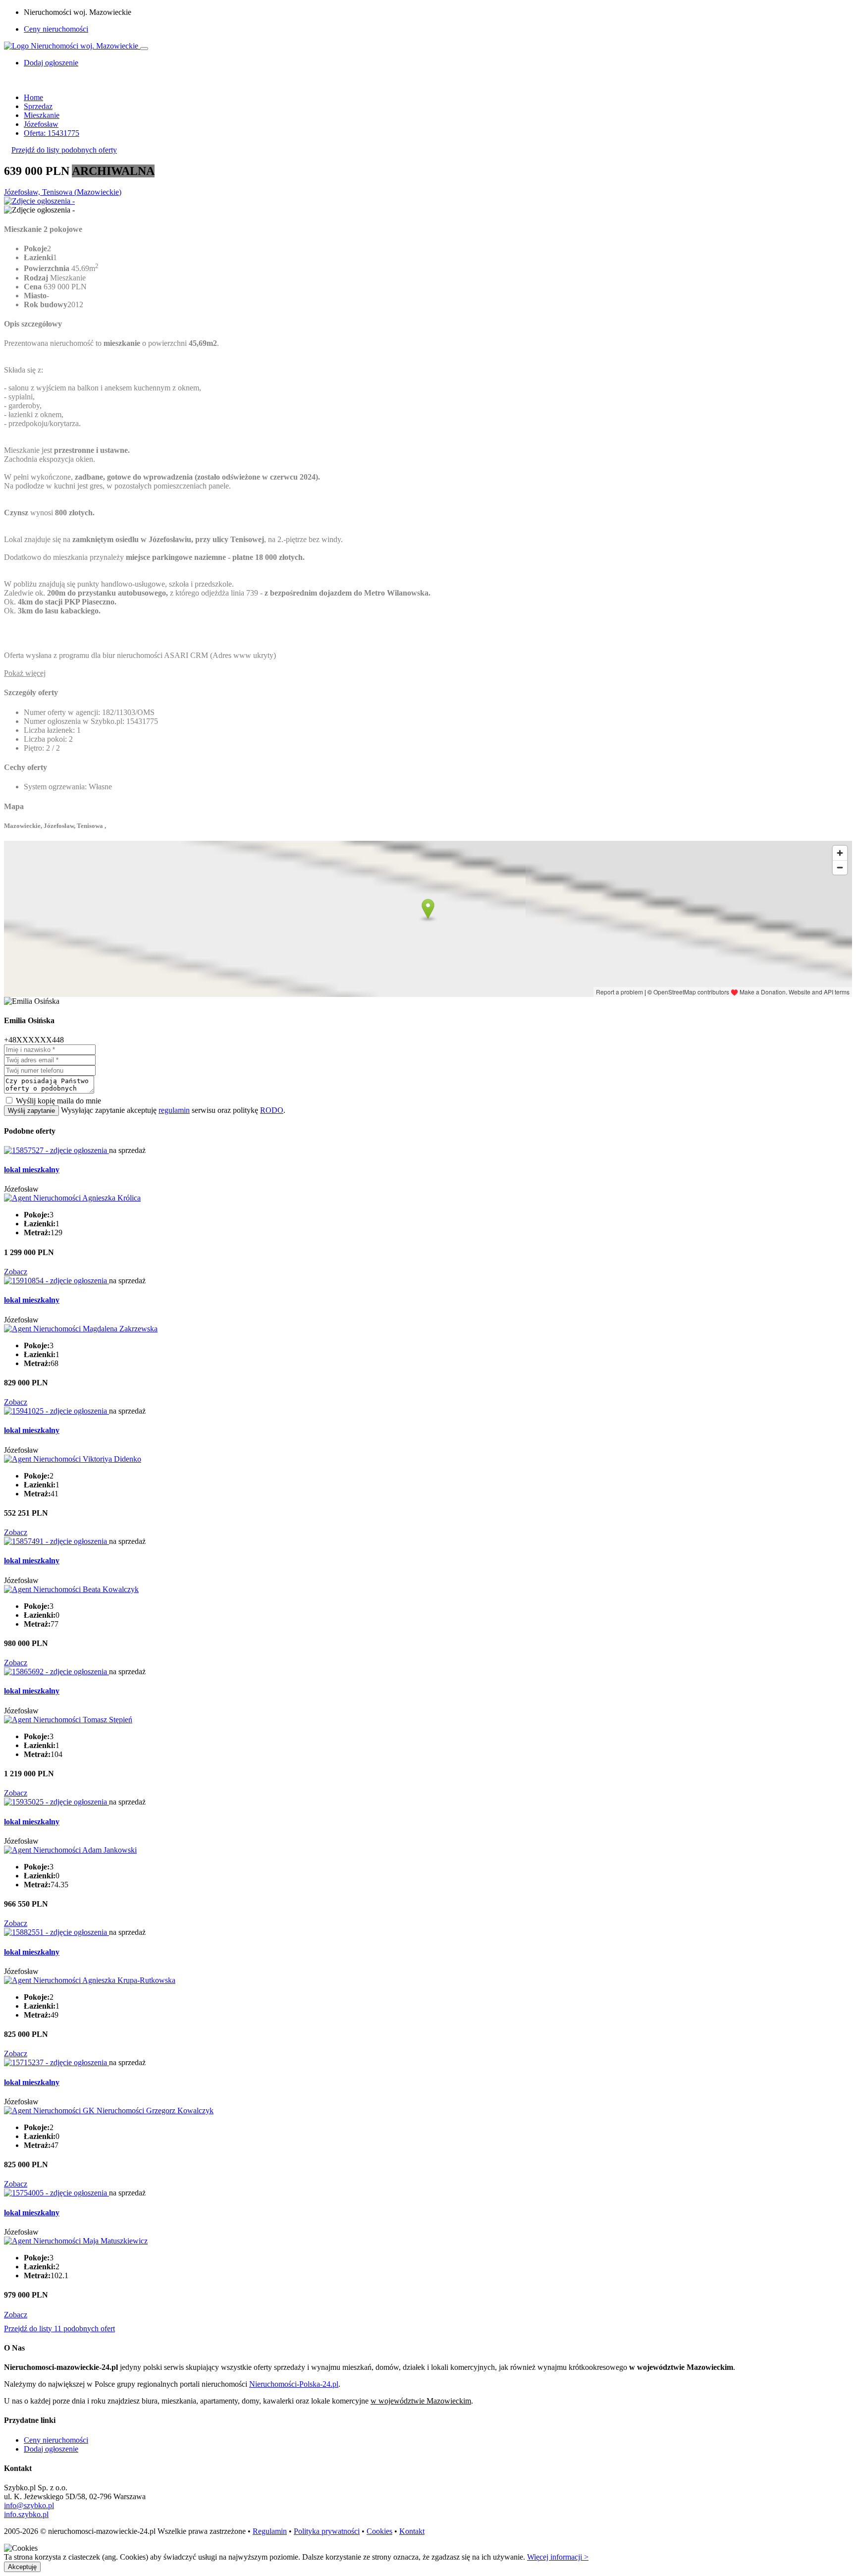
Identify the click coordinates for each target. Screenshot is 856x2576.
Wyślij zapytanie (31, 1111)
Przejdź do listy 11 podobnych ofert (59, 2329)
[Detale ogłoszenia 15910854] (56, 1281)
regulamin (174, 1110)
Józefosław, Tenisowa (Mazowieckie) (63, 192)
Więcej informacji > (558, 2557)
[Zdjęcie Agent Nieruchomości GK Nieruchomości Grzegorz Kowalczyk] (109, 2110)
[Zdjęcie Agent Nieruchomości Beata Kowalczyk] (71, 1589)
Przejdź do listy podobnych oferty (64, 150)
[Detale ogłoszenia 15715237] (56, 2062)
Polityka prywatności (327, 2531)
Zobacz (16, 1272)
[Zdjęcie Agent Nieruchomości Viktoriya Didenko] (73, 1459)
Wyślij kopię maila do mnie (58, 1101)
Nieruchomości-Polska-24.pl (294, 2384)
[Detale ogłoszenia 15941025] (56, 1411)
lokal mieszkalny (32, 1170)
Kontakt (412, 2531)
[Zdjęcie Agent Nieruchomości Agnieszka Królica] (72, 1198)
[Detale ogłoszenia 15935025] (56, 1802)
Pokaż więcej (25, 673)
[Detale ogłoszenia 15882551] (56, 1932)
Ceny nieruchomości (56, 29)
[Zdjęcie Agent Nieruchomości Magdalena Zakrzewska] (81, 1329)
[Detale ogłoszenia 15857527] (56, 1150)
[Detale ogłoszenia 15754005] (56, 2193)
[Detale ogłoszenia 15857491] (56, 1541)
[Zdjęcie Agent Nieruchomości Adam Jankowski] (70, 1850)
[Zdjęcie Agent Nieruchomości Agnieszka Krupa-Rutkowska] (90, 1980)
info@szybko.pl (29, 2505)
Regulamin (270, 2531)
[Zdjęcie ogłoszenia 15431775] (39, 201)
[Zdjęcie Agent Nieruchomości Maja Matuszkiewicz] (76, 2241)
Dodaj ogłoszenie (51, 2449)
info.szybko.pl (26, 2514)
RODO (272, 1110)
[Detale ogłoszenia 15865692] (56, 1672)
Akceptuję (22, 2567)
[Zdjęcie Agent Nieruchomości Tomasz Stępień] (68, 1720)
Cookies (379, 2531)
